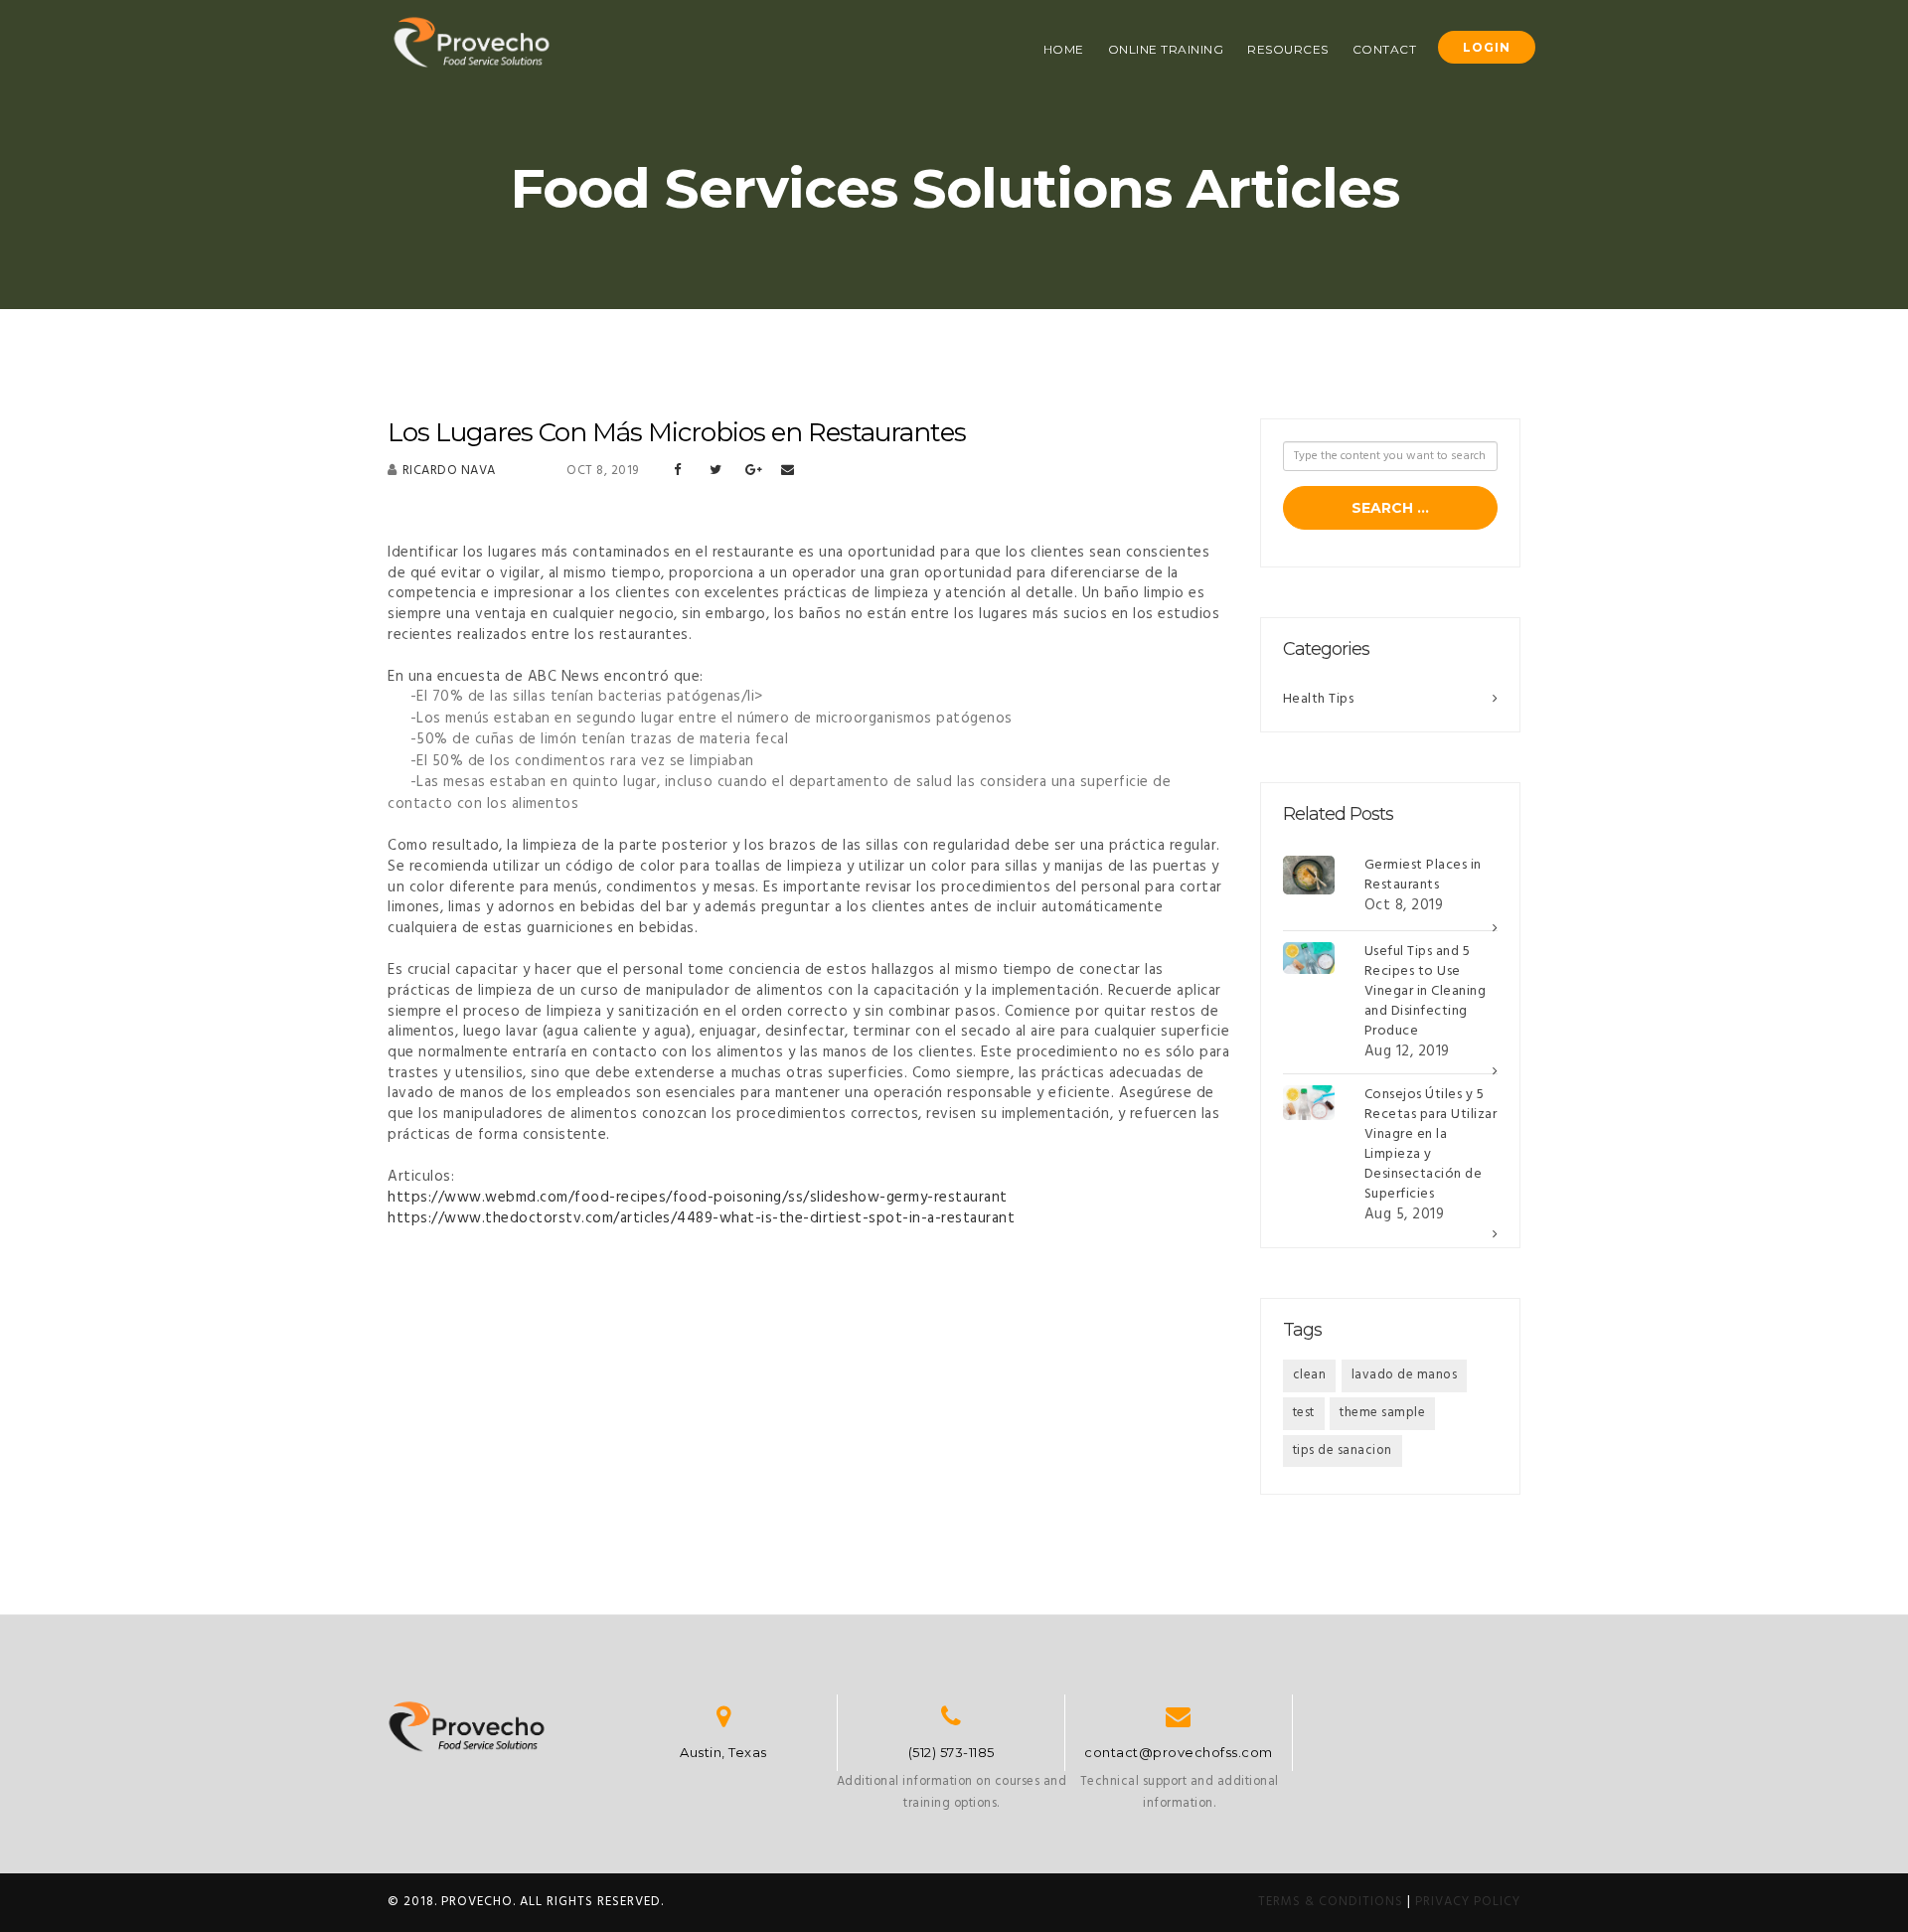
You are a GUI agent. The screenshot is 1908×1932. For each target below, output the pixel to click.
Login (1487, 47)
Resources (1288, 49)
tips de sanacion (1343, 1450)
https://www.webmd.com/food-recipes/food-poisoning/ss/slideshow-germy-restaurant (698, 1198)
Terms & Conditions (1331, 1902)
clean (1310, 1375)
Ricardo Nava (449, 471)
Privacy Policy (1468, 1902)
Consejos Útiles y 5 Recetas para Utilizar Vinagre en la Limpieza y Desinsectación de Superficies (1431, 1144)
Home (1064, 49)
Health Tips (1319, 699)
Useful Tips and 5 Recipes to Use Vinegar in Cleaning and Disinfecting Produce (1426, 991)
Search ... (1390, 508)
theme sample (1382, 1413)
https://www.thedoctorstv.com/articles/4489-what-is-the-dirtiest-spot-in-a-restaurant (701, 1218)
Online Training (1166, 49)
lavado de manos (1405, 1375)
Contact (1385, 49)
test (1304, 1413)
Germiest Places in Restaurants (1423, 875)
